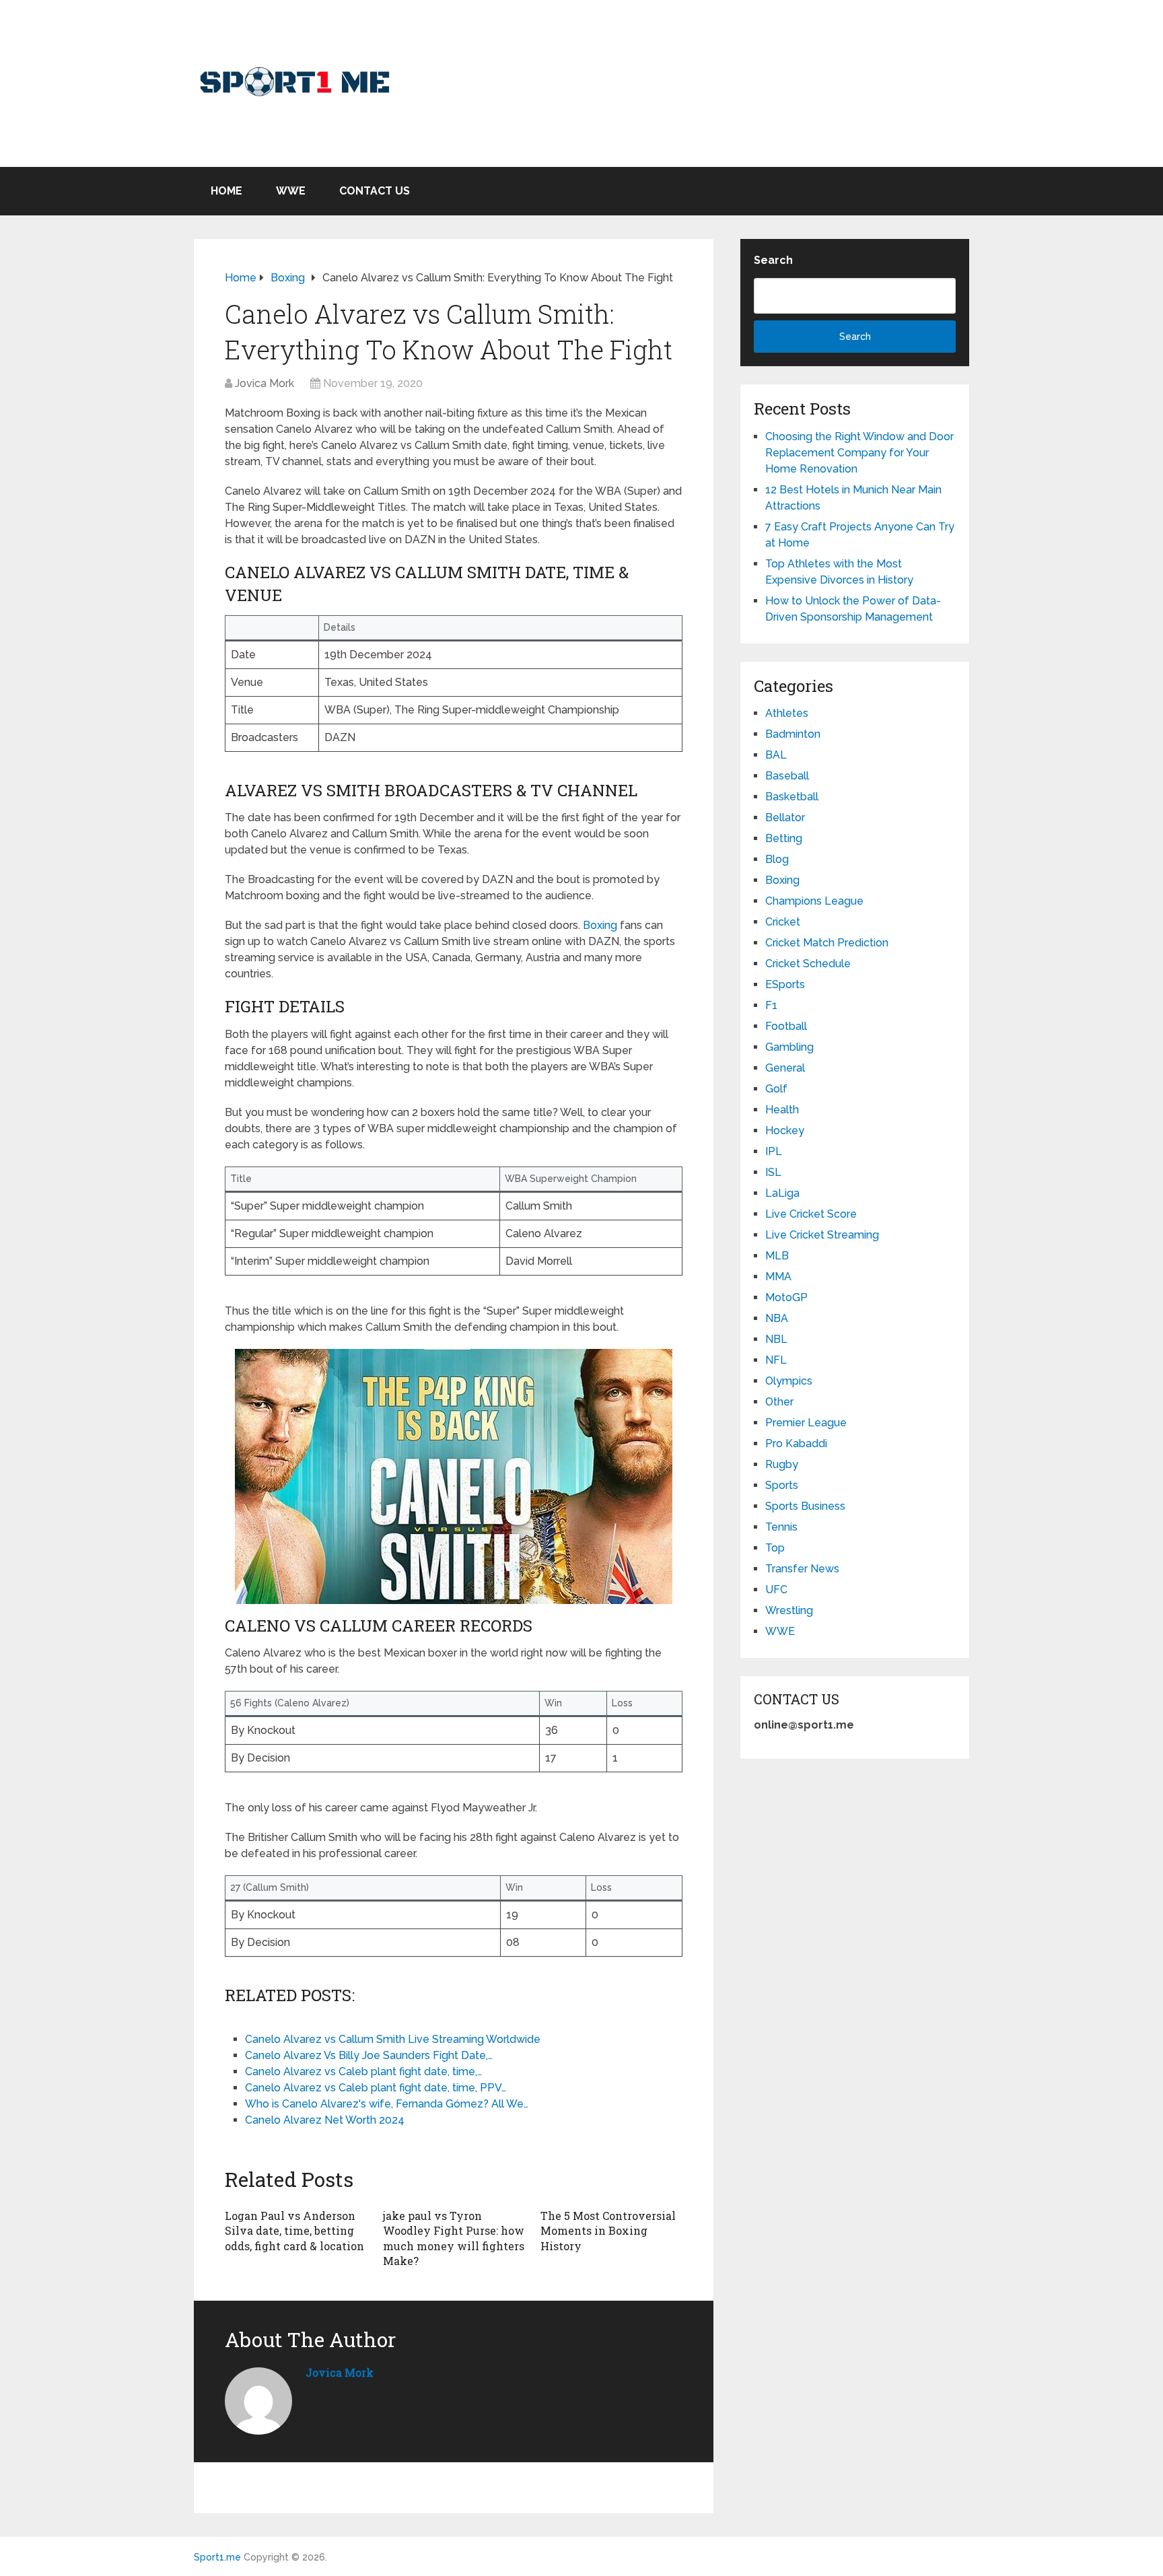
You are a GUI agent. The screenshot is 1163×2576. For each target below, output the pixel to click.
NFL (776, 1360)
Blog (777, 859)
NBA (777, 1318)
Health (782, 1110)
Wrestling (789, 1610)
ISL (773, 1172)
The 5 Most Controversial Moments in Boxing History (608, 2231)
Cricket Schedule (808, 964)
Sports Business (805, 1506)
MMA (778, 1277)
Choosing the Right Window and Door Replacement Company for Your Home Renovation (859, 453)
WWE (291, 191)
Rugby (782, 1464)
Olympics (789, 1381)
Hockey (785, 1130)
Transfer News (802, 1569)
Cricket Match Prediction (827, 943)
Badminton (793, 734)
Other (779, 1402)
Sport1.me (217, 2557)
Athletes (787, 713)
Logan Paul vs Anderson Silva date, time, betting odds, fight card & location (294, 2231)
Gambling (789, 1047)
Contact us (375, 191)
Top (775, 1548)
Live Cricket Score (811, 1214)
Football (786, 1026)
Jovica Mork (265, 383)
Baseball (787, 776)
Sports (782, 1485)
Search (773, 260)
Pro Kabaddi (796, 1443)
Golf (776, 1089)
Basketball (792, 797)
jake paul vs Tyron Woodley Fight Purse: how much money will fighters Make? (454, 2238)
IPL (774, 1151)
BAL (776, 755)
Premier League (806, 1423)
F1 (771, 1005)
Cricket (783, 922)
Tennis (781, 1527)
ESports (785, 984)
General (785, 1068)
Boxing (600, 925)
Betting (784, 838)
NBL (776, 1339)
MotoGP (786, 1297)
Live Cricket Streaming (822, 1235)
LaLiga (782, 1193)
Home (226, 191)
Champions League (814, 901)
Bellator (785, 817)
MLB (777, 1256)
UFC (776, 1590)
